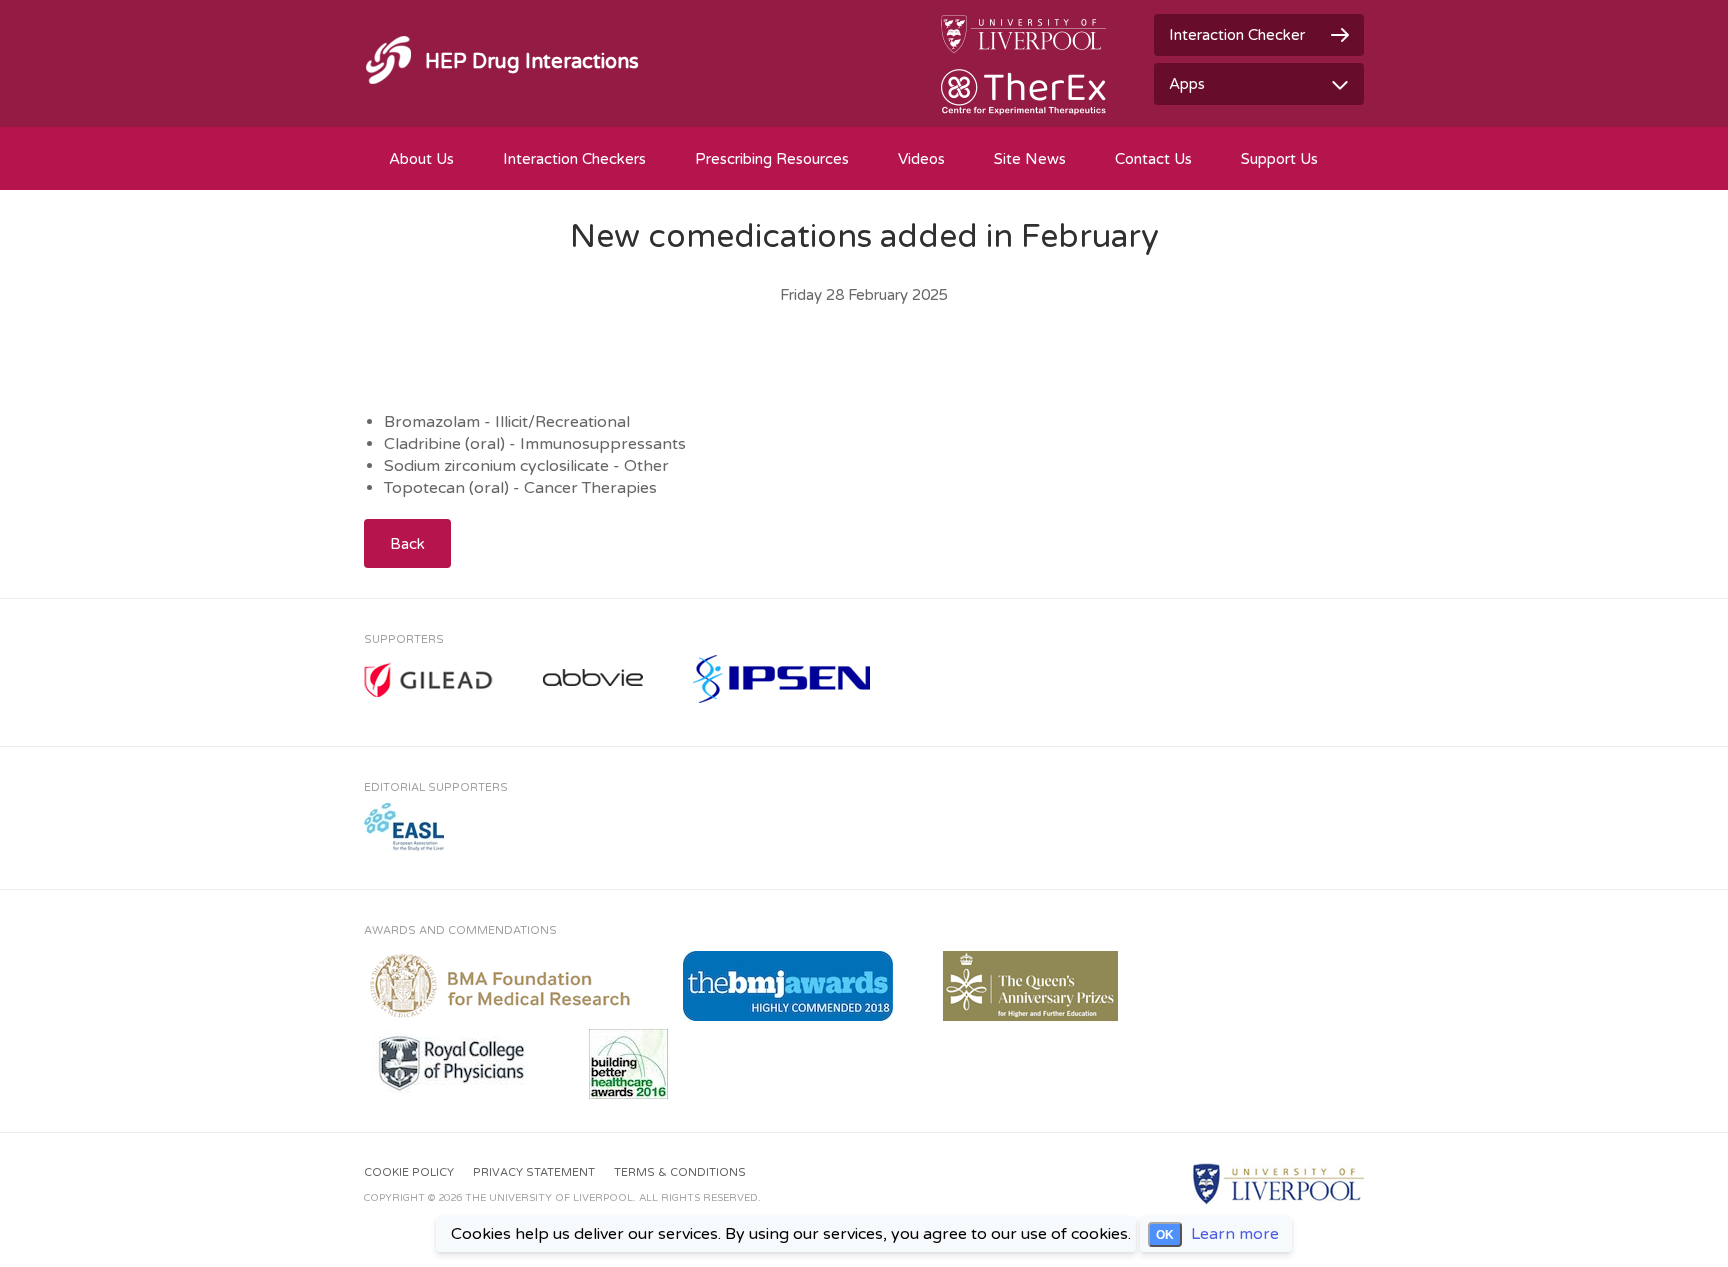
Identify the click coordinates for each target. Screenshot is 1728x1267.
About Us (421, 159)
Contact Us (1153, 159)
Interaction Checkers (574, 159)
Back (407, 544)
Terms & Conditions (680, 1172)
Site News (1030, 159)
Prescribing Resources (772, 159)
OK (1165, 1235)
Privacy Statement (534, 1172)
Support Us (1279, 159)
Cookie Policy (409, 1172)
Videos (921, 159)
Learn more (1235, 1234)
